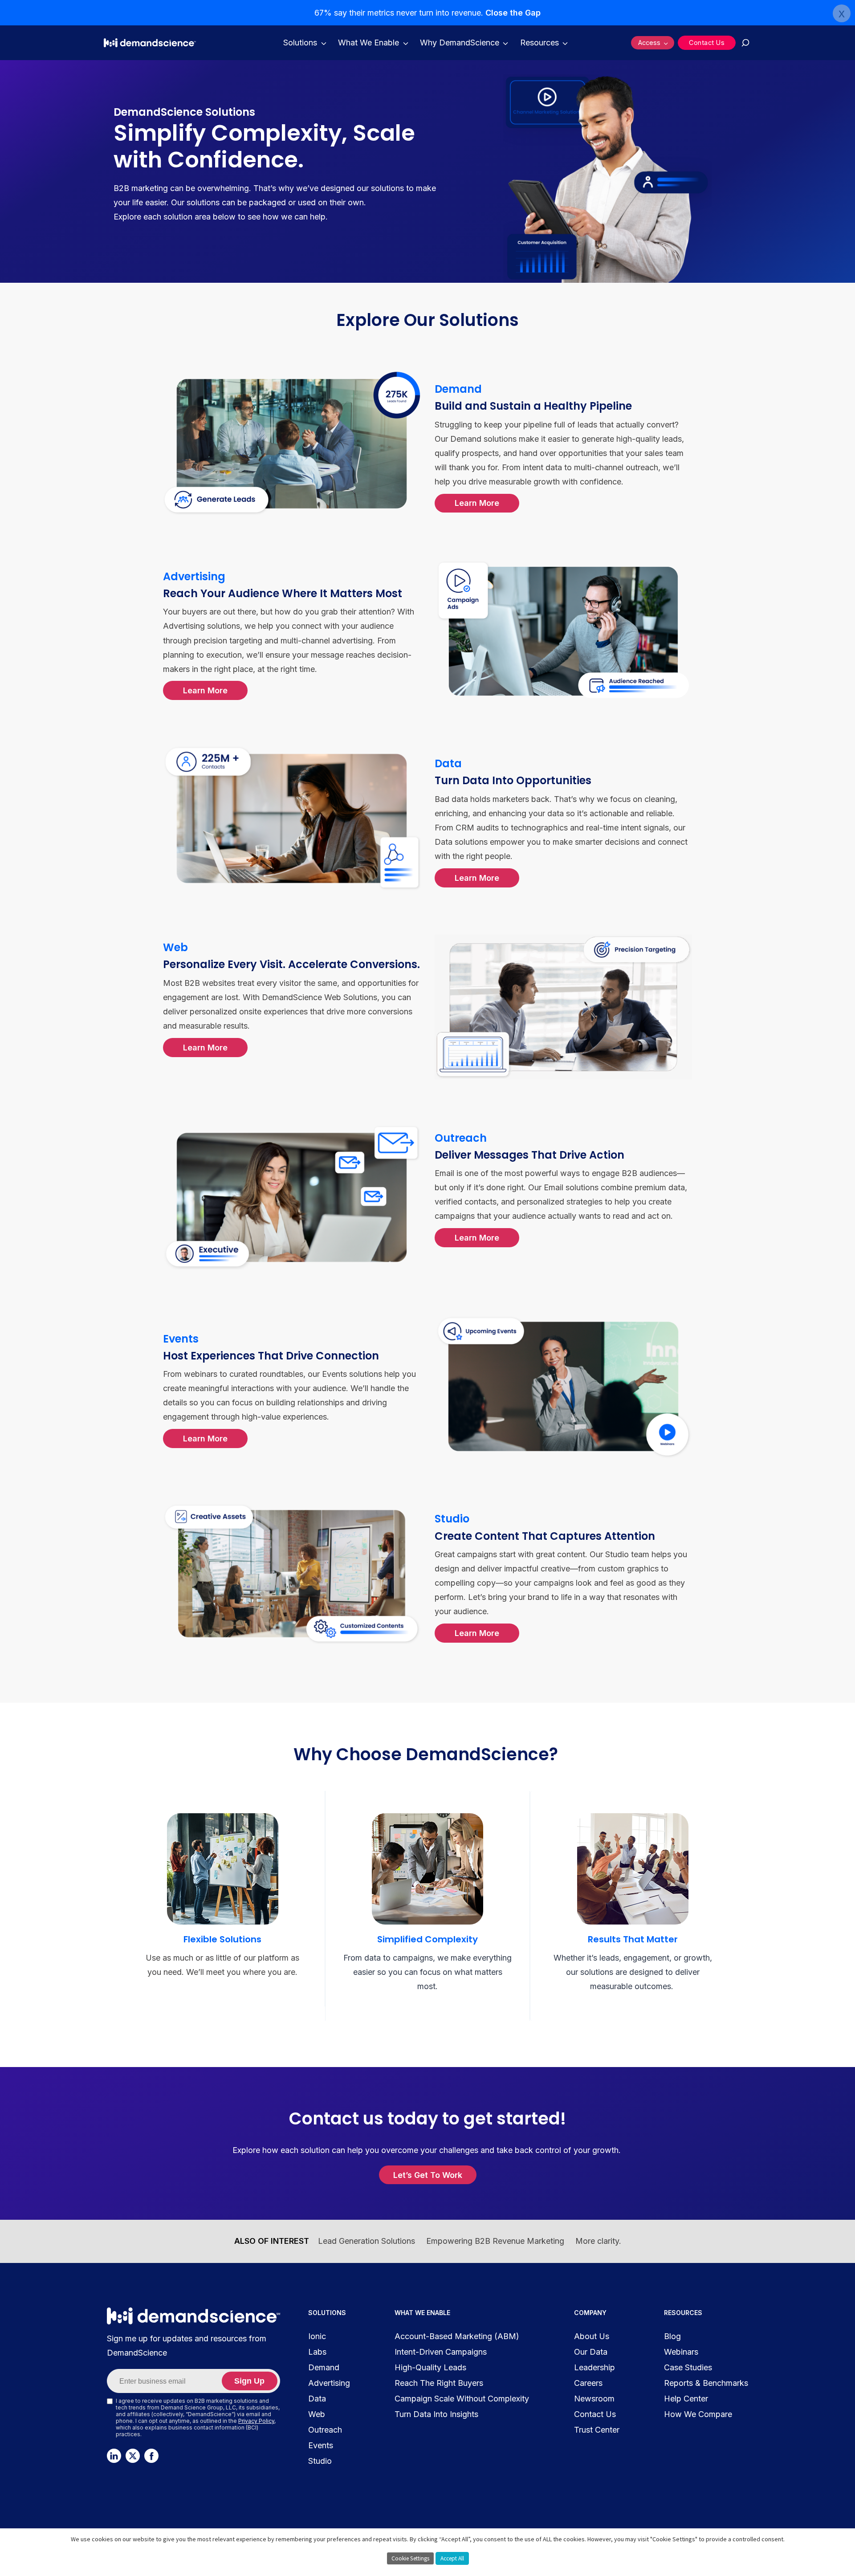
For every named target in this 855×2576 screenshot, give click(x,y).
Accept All (452, 2558)
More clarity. (598, 2241)
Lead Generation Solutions (366, 2241)
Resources (539, 43)
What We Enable (368, 43)
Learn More (477, 503)
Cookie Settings (410, 2558)
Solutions (300, 43)
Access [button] (649, 43)
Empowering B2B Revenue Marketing (495, 2241)
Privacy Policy (256, 2421)
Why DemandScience (460, 43)
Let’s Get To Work (428, 2175)
